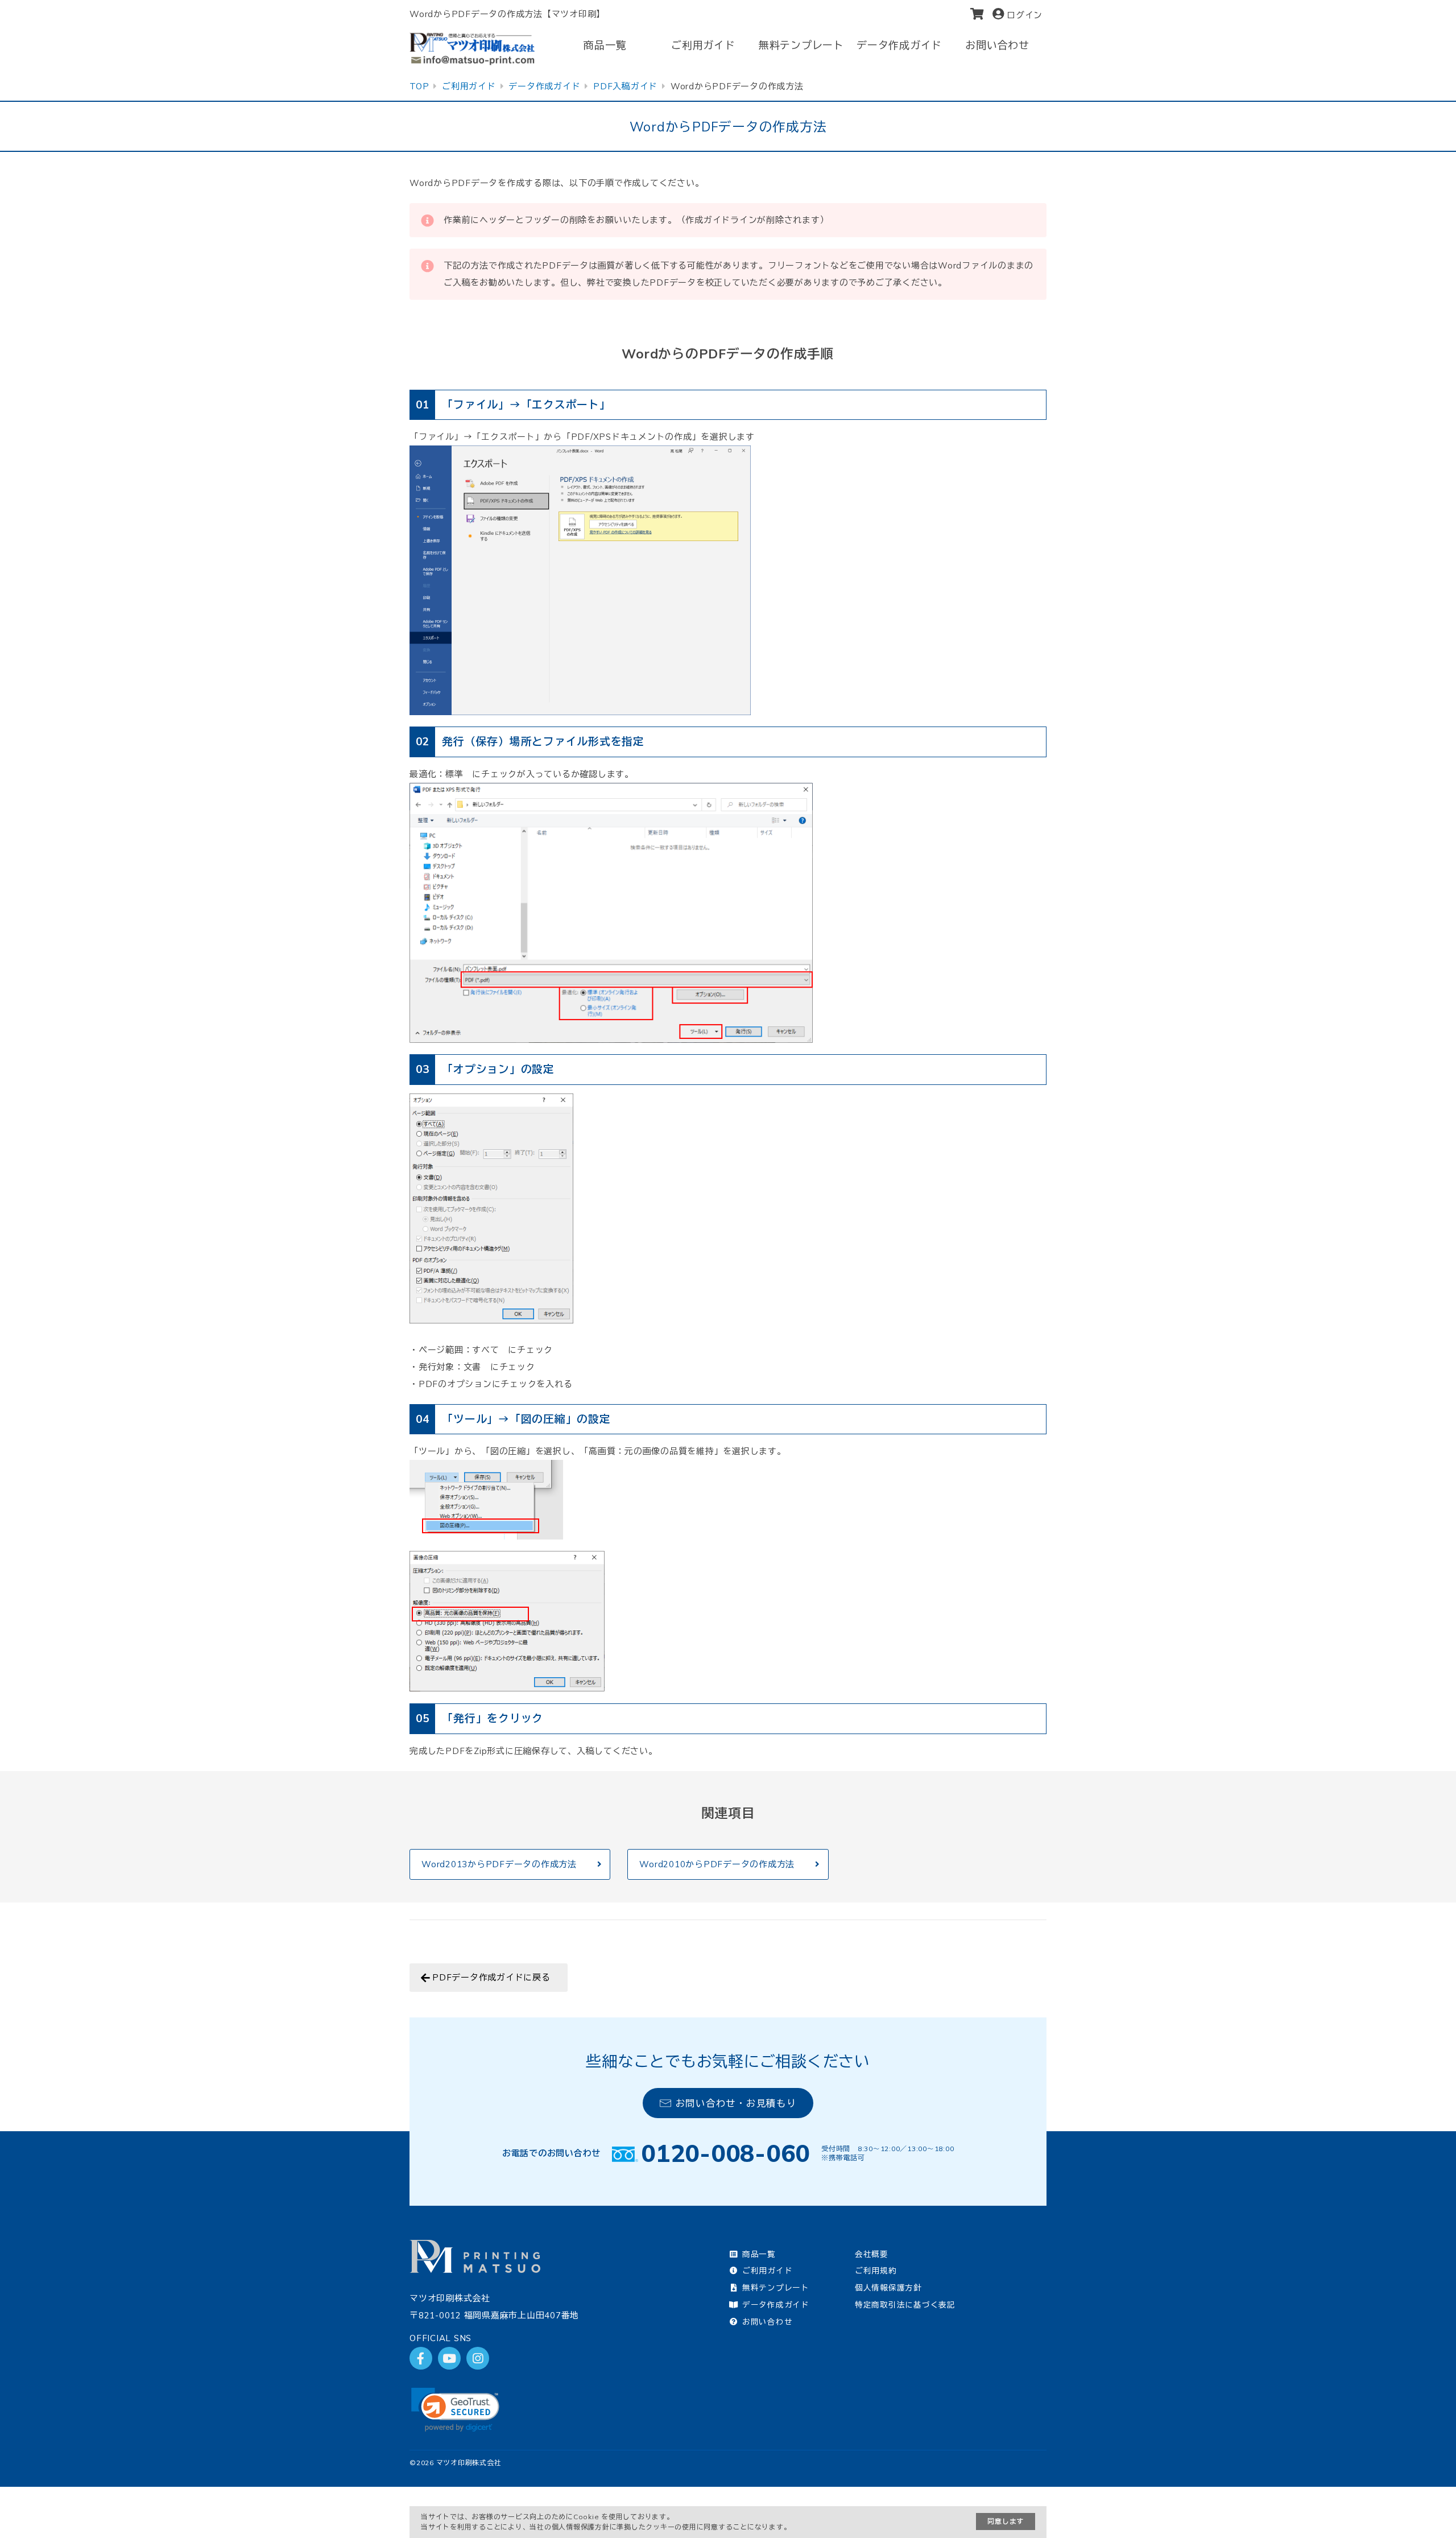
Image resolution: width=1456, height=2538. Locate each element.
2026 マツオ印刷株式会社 (459, 2463)
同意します (1006, 2521)
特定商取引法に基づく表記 (905, 2304)
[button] (455, 2410)
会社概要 (872, 2254)
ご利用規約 (876, 2270)
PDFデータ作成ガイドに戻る (491, 1977)
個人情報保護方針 (888, 2287)
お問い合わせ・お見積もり (736, 2103)
